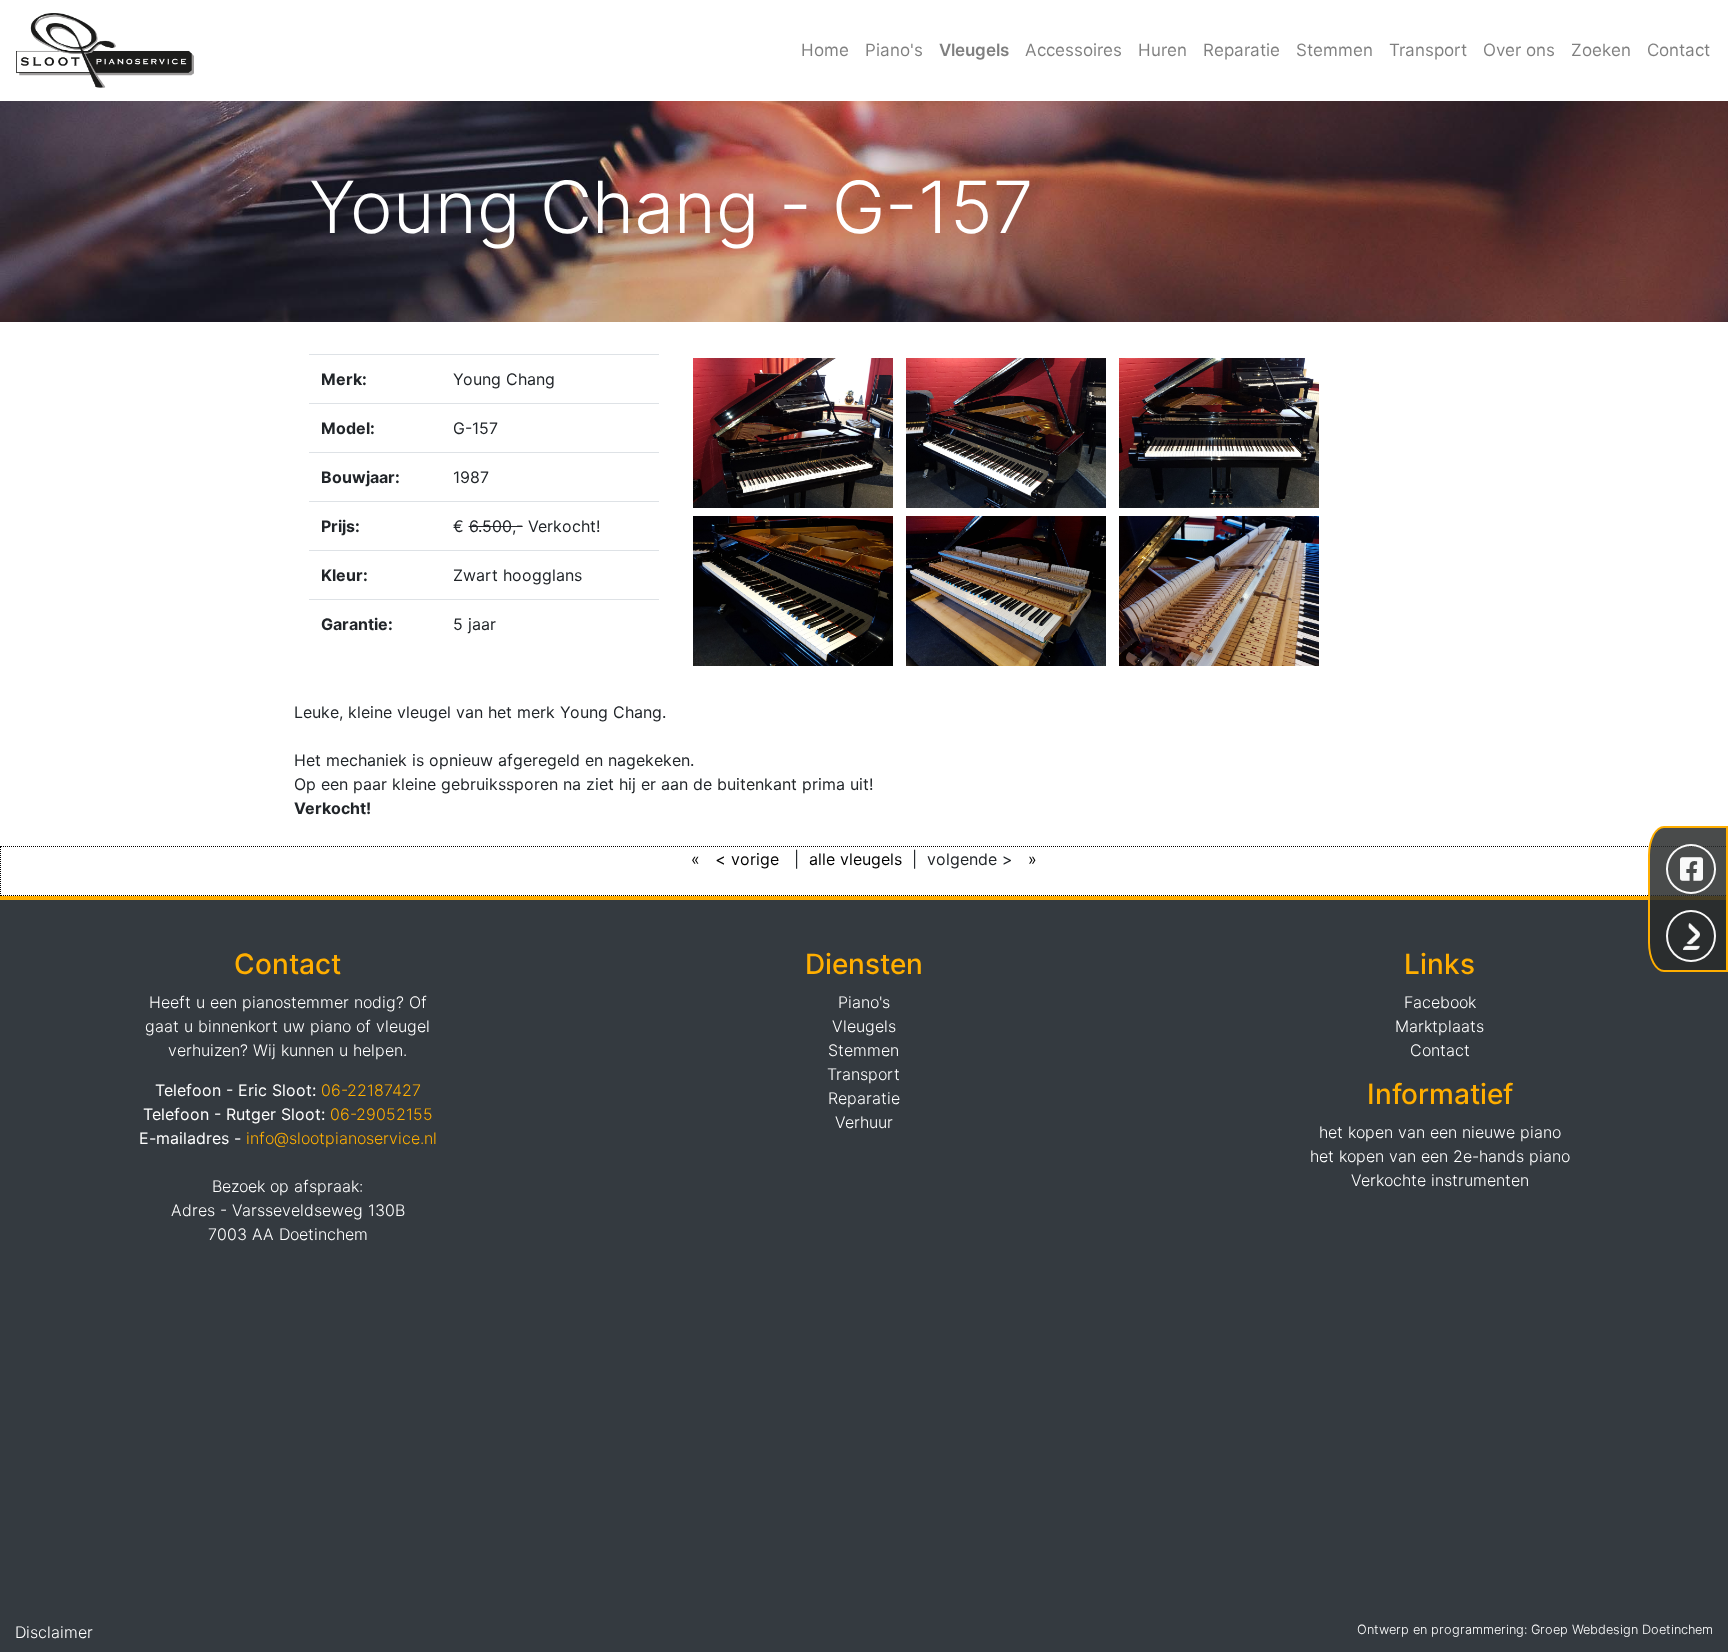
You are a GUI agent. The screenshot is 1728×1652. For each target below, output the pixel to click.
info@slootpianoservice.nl (341, 1138)
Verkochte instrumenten (1440, 1180)
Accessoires (1073, 50)
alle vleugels (855, 859)
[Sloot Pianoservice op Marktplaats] (1691, 934)
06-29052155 (381, 1114)
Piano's (894, 50)
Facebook (1440, 1002)
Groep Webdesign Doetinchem (1622, 1629)
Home (825, 50)
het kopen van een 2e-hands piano (1440, 1156)
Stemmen (1334, 50)
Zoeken (1601, 50)
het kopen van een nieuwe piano (1440, 1132)
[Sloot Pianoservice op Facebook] (1691, 867)
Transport (1428, 50)
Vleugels (974, 50)
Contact (1678, 50)
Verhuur (864, 1122)
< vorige (749, 859)
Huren (1162, 50)
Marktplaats (1439, 1026)
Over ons (1519, 50)
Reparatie (1241, 50)
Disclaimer (54, 1632)
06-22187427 (371, 1090)
